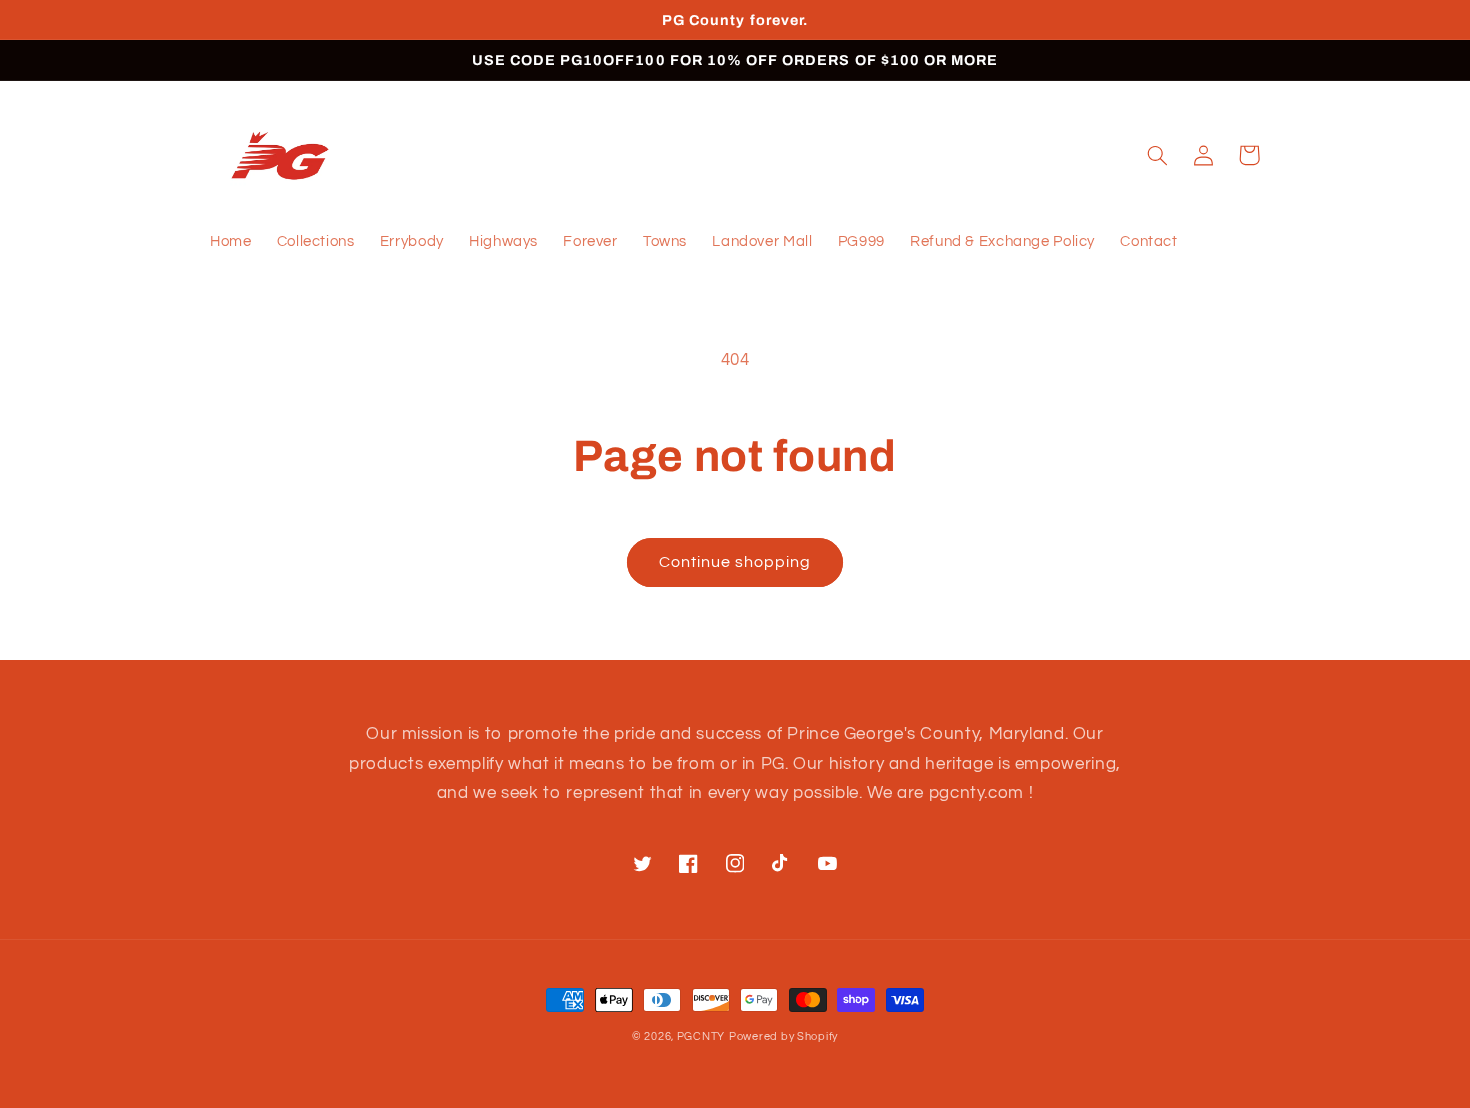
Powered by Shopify (783, 1036)
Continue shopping (735, 562)
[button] (1157, 155)
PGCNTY (701, 1036)
